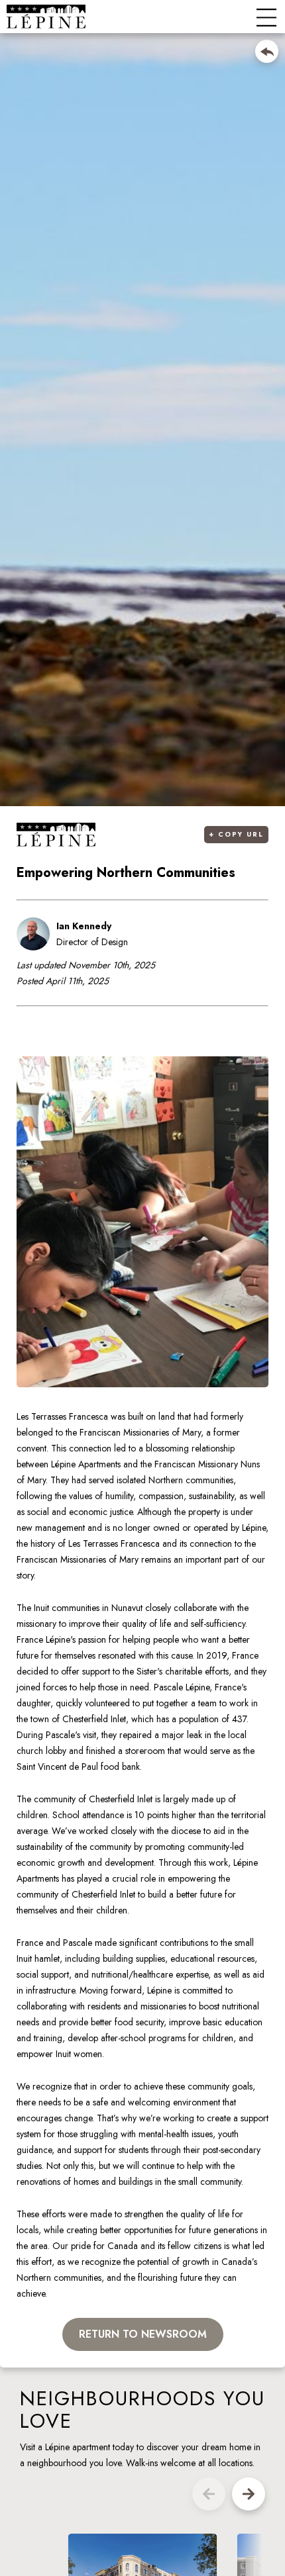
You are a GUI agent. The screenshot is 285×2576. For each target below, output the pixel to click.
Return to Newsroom (143, 2334)
